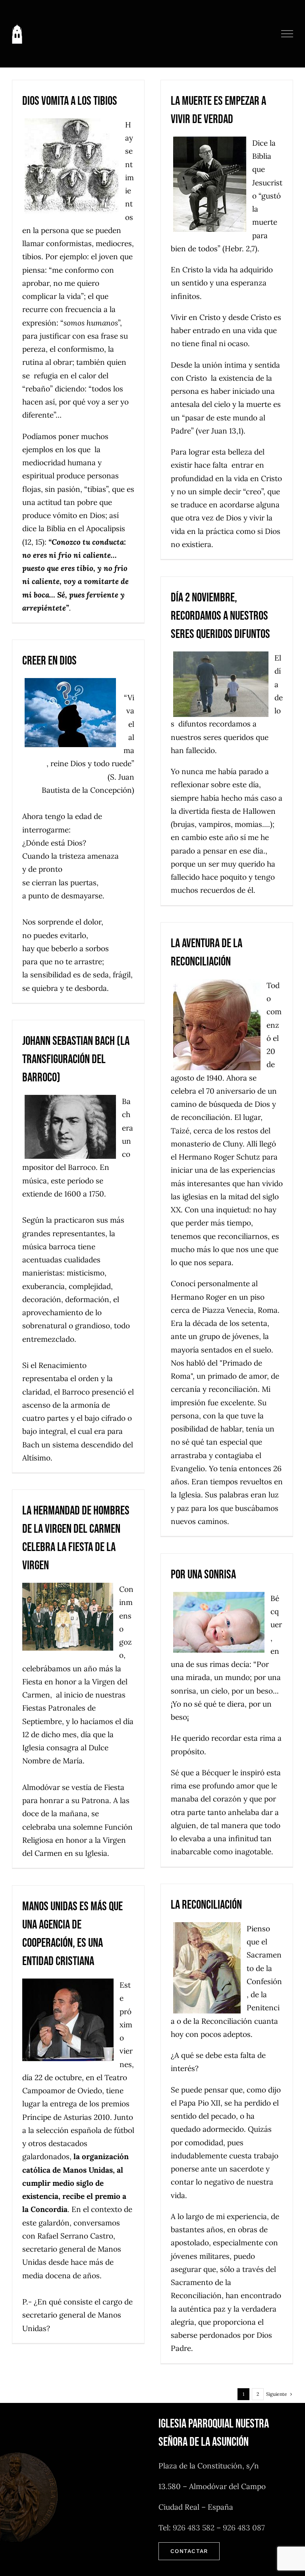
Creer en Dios (49, 661)
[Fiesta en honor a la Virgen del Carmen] (71, 1617)
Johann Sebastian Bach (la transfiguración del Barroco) (76, 1059)
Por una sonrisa (203, 1575)
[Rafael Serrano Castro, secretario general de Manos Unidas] (71, 2020)
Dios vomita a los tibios (70, 101)
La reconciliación (206, 1905)
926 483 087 (244, 2528)
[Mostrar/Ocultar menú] (287, 34)
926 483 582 (194, 2528)
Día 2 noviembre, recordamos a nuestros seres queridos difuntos (220, 616)
